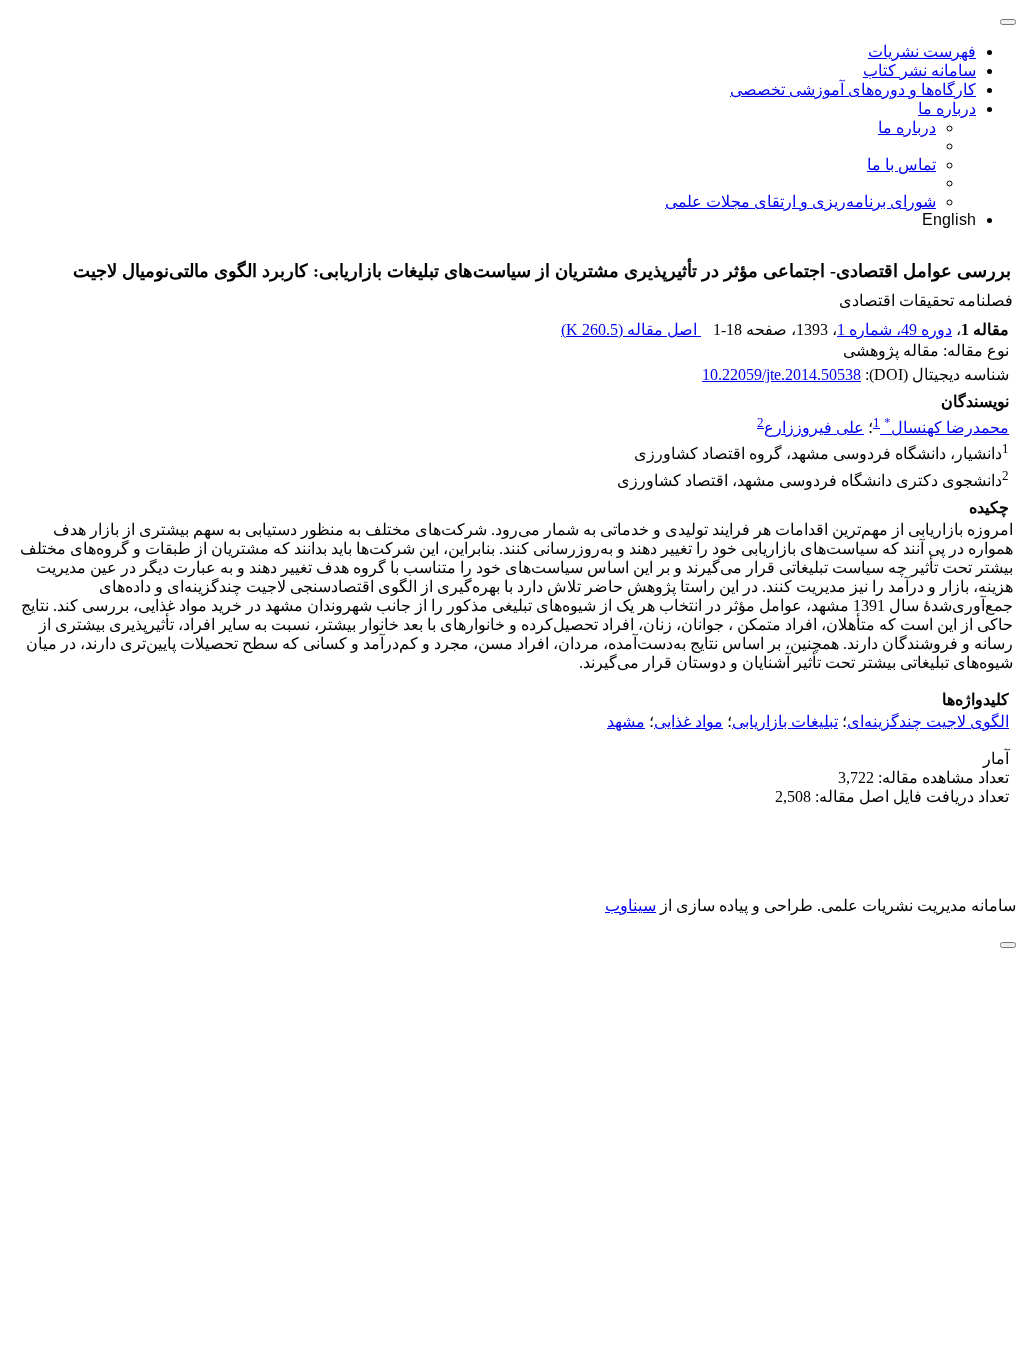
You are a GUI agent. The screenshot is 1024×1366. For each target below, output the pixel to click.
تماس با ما (901, 164)
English (949, 219)
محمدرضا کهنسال (946, 427)
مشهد (626, 721)
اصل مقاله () (631, 329)
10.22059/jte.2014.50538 (781, 374)
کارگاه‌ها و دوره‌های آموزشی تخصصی (853, 89)
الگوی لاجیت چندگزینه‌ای (928, 721)
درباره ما (947, 108)
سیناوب (630, 905)
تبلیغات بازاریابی (785, 721)
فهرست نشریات (922, 51)
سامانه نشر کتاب (919, 70)
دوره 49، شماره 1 (894, 329)
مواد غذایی (688, 721)
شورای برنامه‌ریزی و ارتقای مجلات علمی (800, 201)
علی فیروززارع (814, 427)
